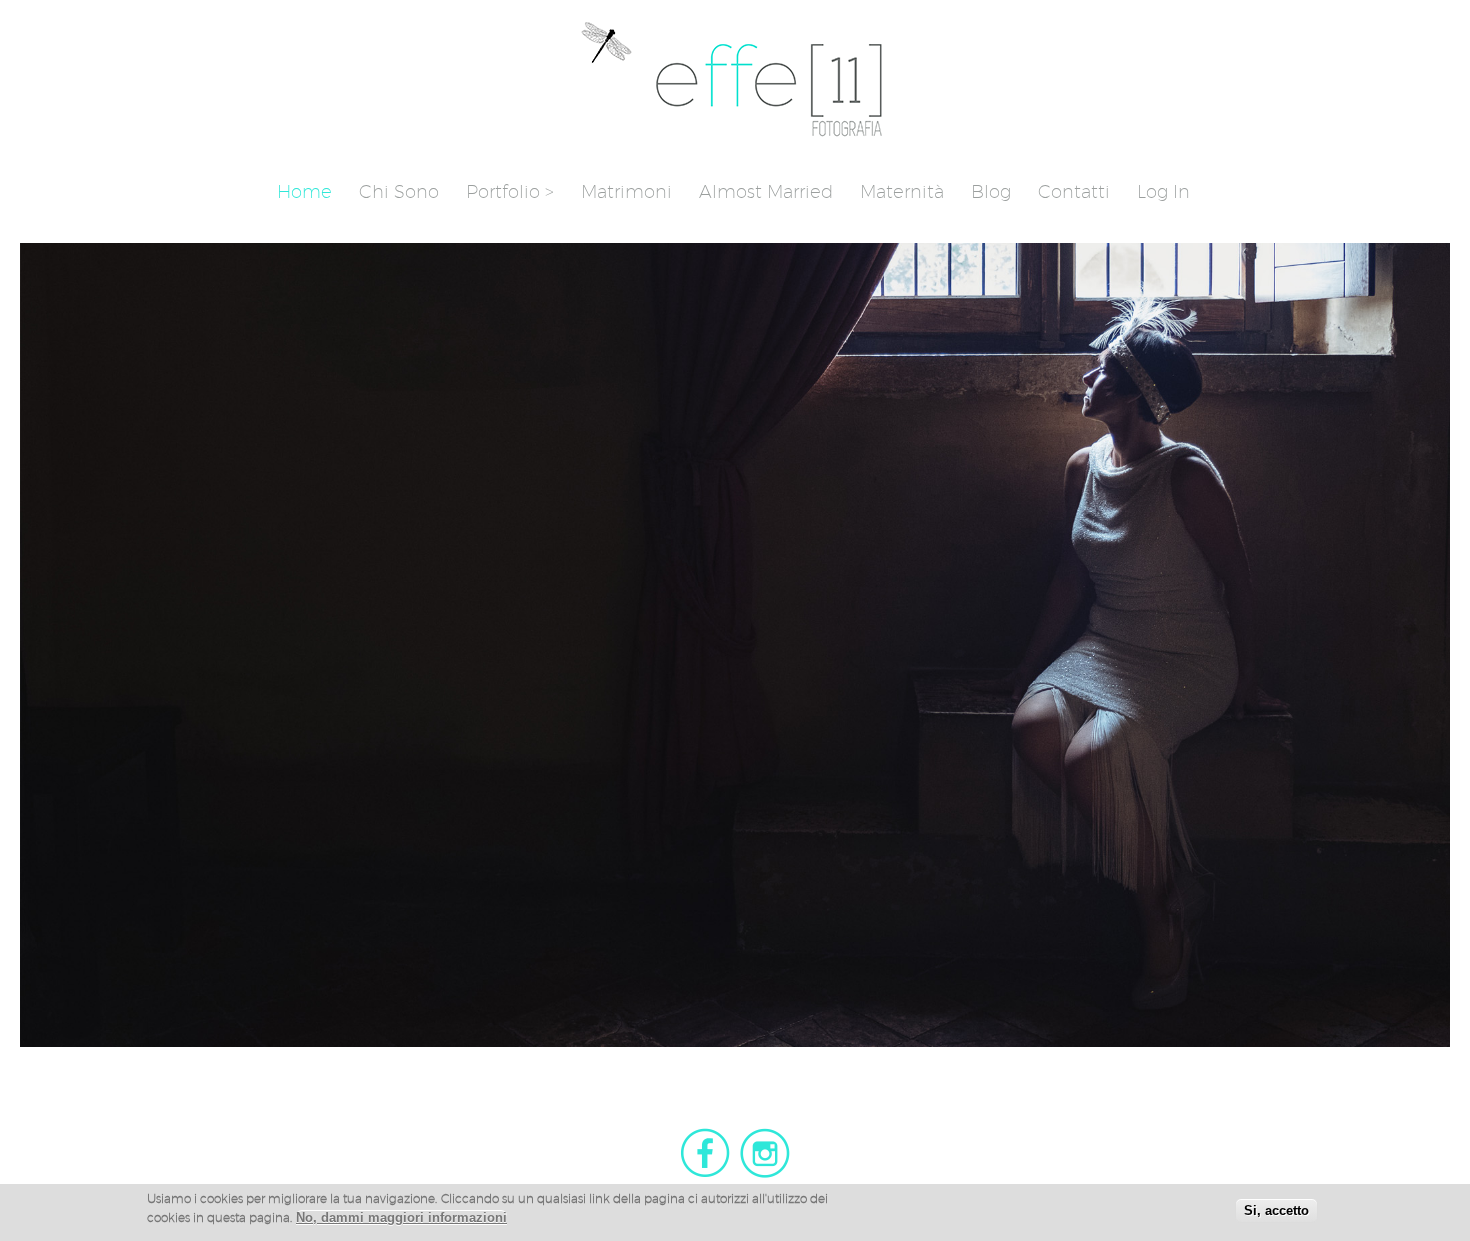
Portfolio (503, 191)
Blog (991, 191)
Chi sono (399, 191)
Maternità (902, 191)
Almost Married (766, 191)
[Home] (735, 135)
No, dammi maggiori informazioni (401, 1218)
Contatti (1074, 191)
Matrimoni (626, 191)
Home (304, 191)
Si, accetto (1276, 1210)
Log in (1163, 191)
